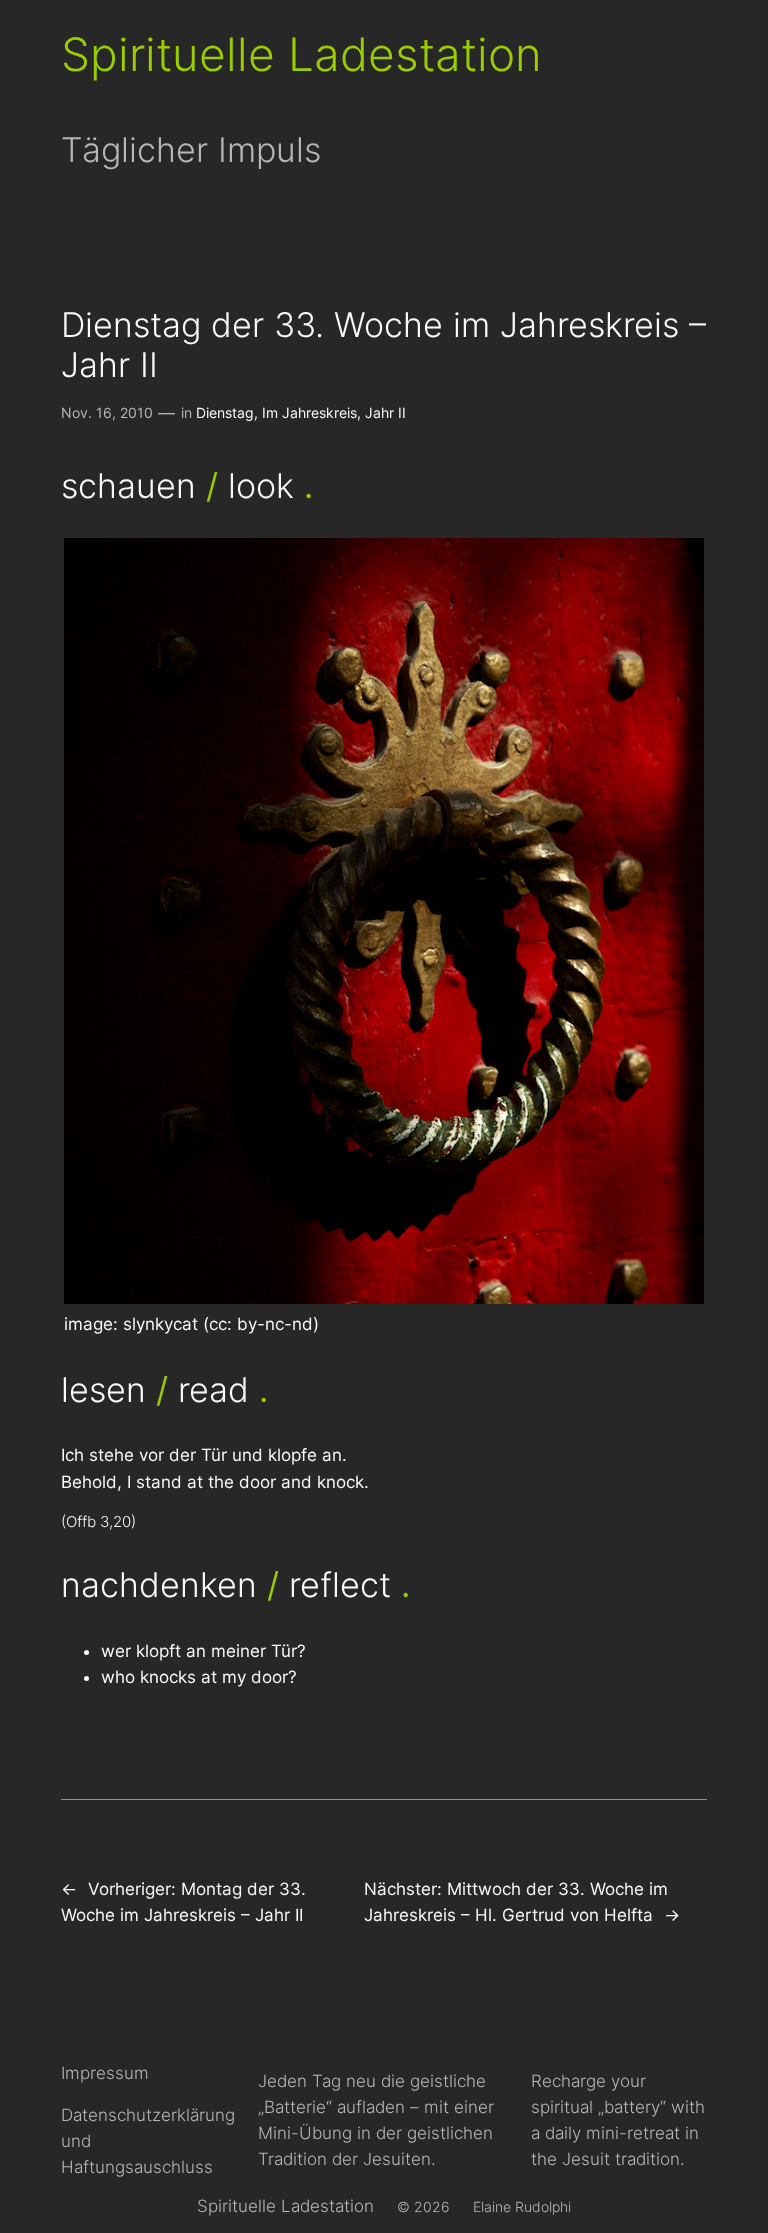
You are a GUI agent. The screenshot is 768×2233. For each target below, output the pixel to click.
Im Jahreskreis (309, 412)
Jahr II (385, 412)
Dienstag (225, 412)
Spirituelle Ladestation (301, 54)
